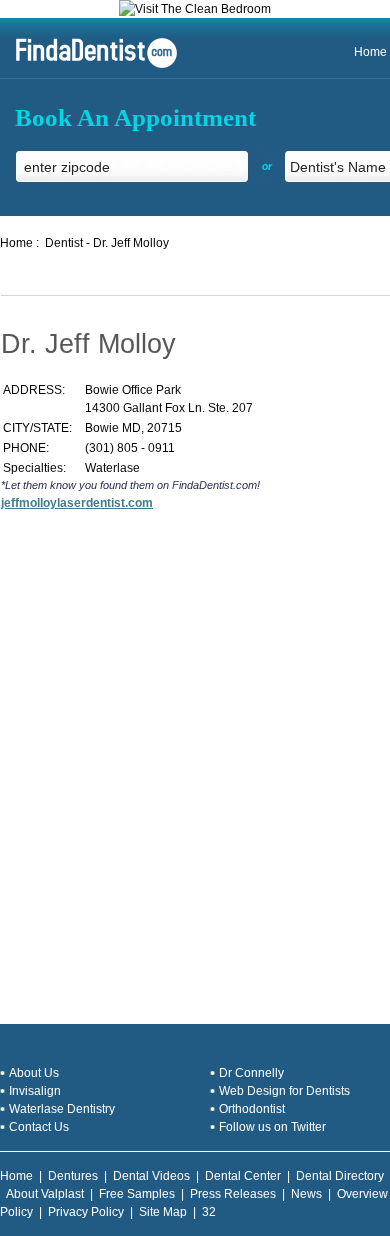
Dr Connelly (251, 1073)
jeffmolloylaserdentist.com (77, 503)
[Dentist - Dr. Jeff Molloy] (89, 66)
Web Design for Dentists (284, 1091)
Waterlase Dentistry (62, 1109)
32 (209, 1212)
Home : (19, 243)
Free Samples (137, 1194)
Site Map (163, 1212)
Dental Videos (151, 1176)
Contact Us (39, 1127)
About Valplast (45, 1194)
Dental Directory (340, 1176)
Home (370, 52)
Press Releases (233, 1194)
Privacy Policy (86, 1212)
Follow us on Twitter (272, 1127)
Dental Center (243, 1176)
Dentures (73, 1176)
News (306, 1194)
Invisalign (35, 1091)
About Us (34, 1073)
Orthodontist (252, 1109)
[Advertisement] (195, 763)
